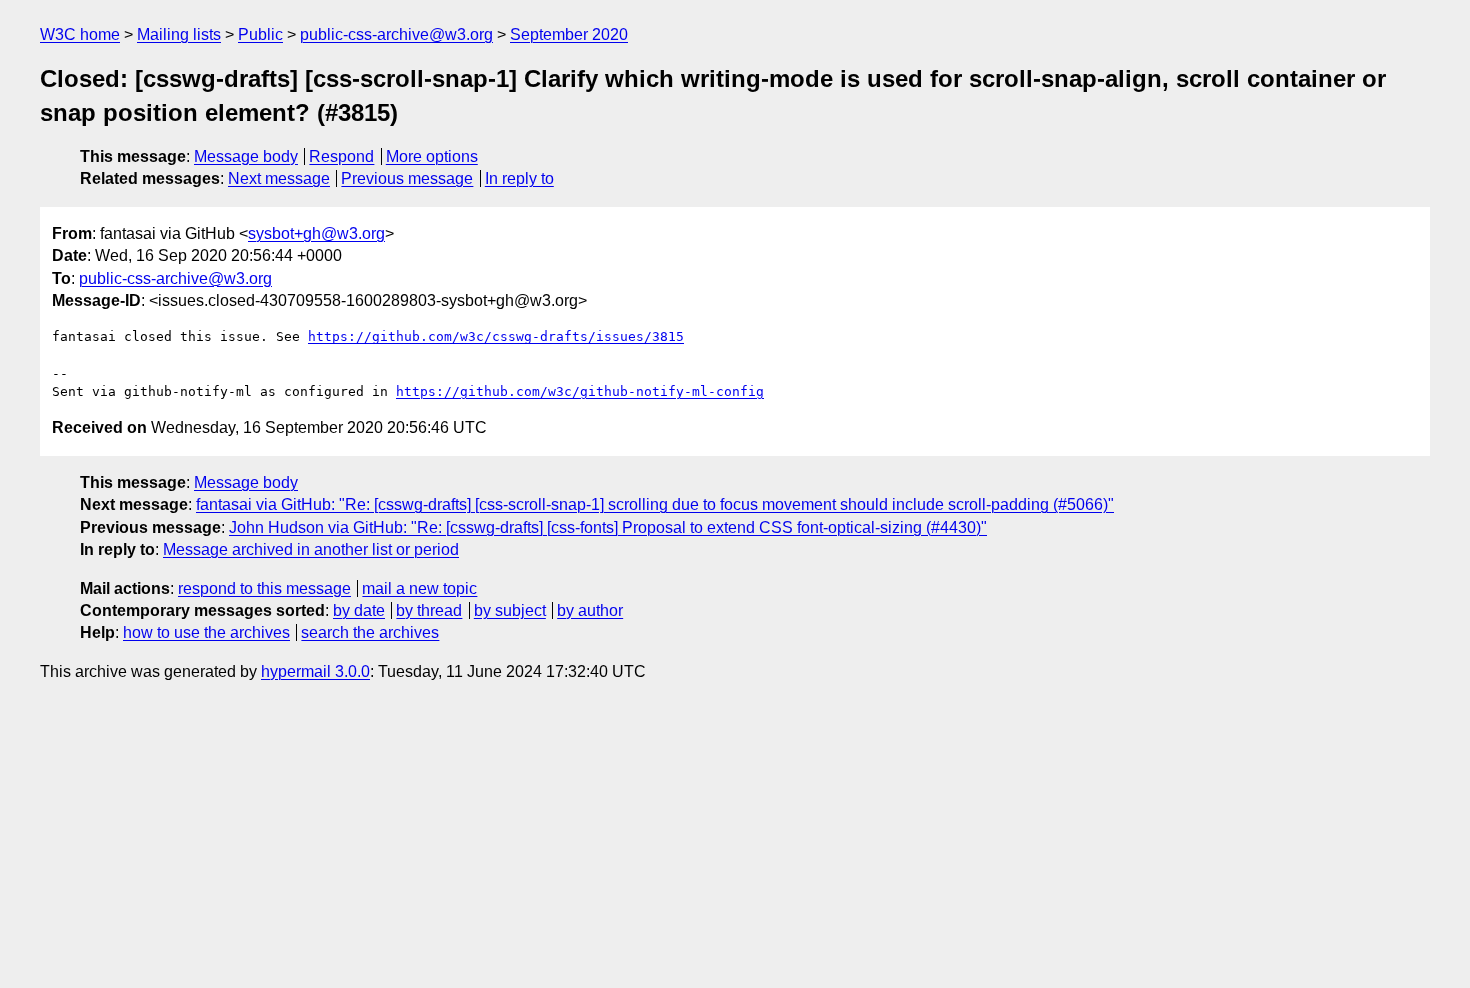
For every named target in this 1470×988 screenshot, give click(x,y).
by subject (510, 610)
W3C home (80, 34)
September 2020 (569, 34)
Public (260, 34)
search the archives (370, 632)
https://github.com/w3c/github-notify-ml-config (580, 391)
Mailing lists (179, 34)
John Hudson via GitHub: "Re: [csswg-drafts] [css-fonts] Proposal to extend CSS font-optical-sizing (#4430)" (608, 527)
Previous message (407, 178)
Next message (279, 178)
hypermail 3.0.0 (315, 671)
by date (359, 610)
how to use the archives (206, 632)
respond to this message (264, 588)
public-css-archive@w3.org (396, 34)
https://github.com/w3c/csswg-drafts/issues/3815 (496, 336)
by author (590, 610)
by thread (429, 610)
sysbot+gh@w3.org (316, 233)
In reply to (519, 178)
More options (432, 156)
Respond (341, 156)
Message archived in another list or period (311, 549)
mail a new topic (419, 588)
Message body (246, 156)
